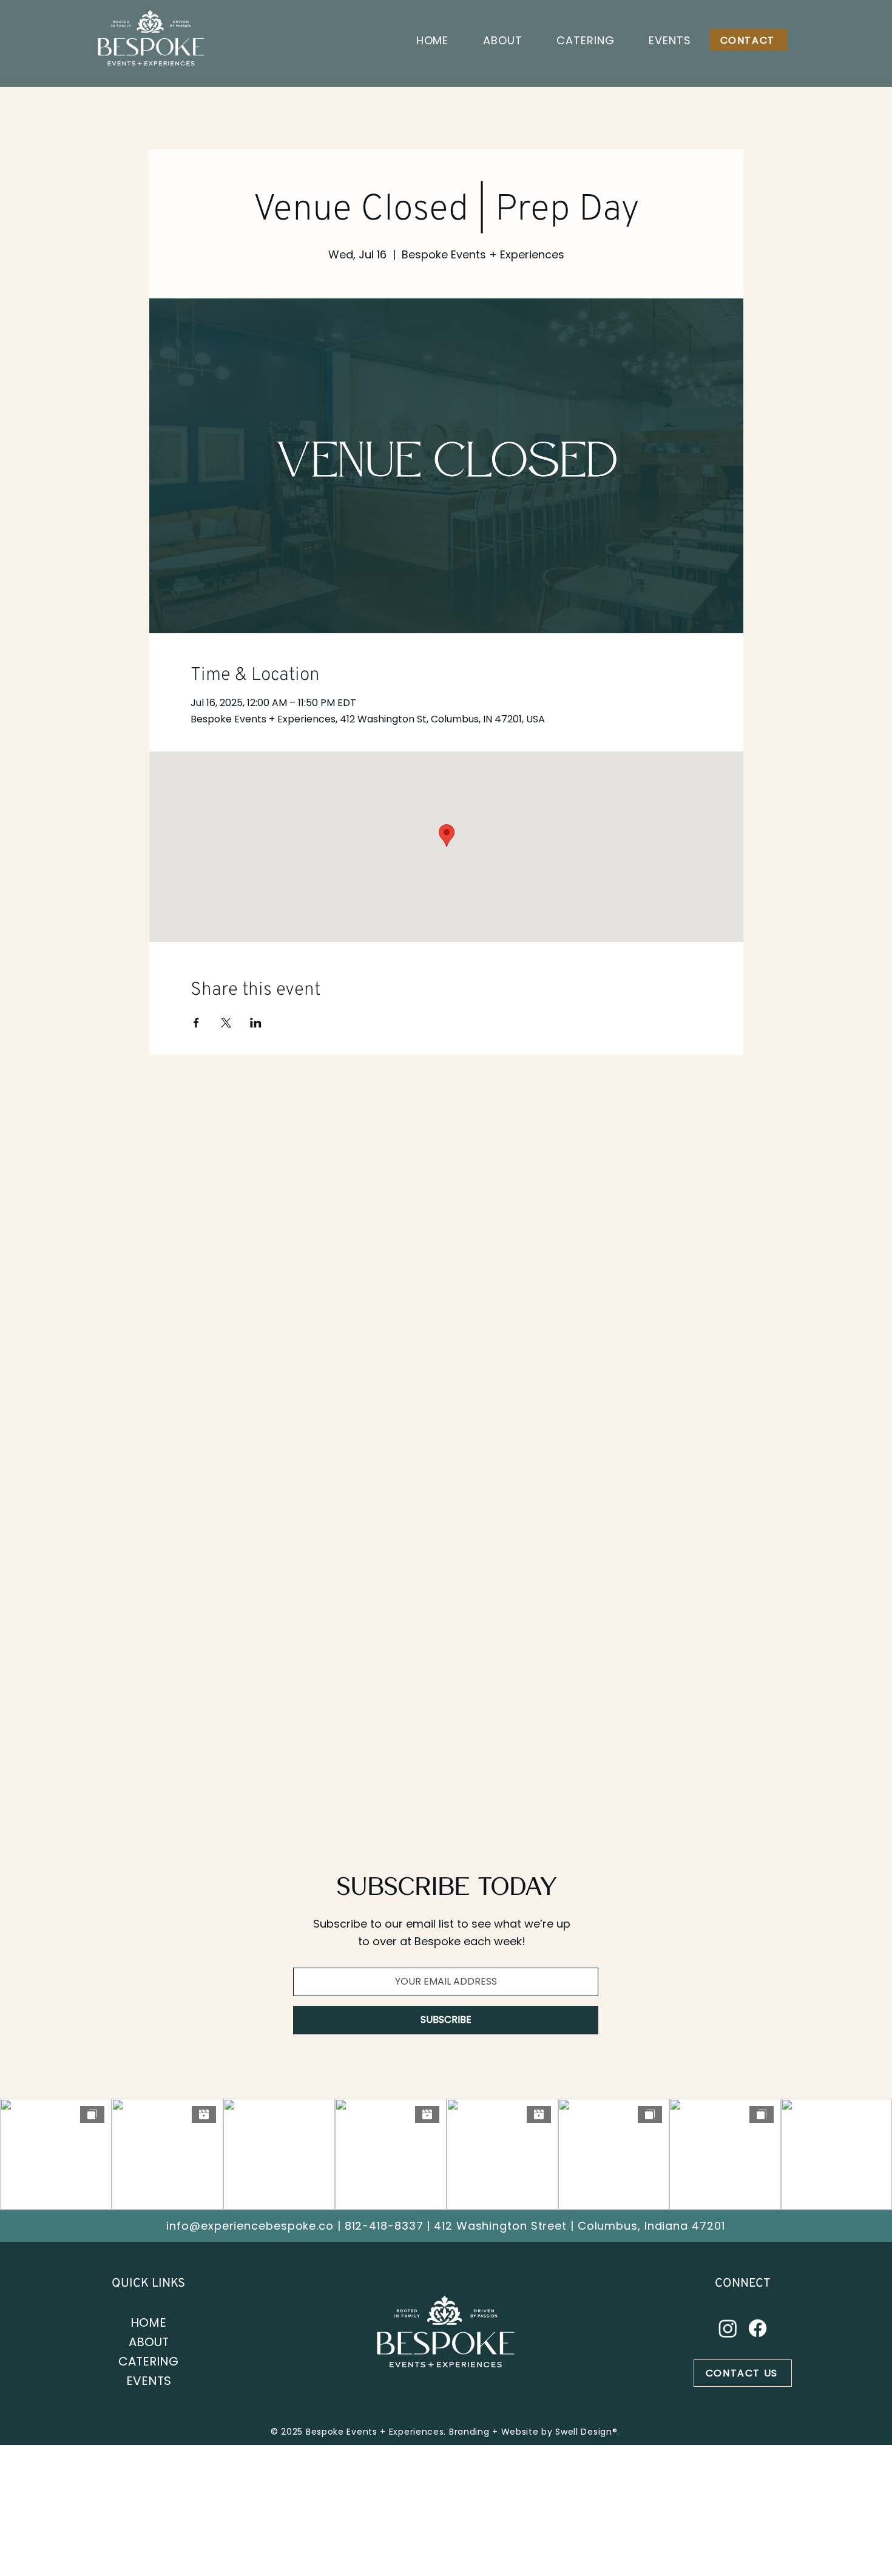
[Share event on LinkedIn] (256, 1023)
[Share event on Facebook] (196, 1023)
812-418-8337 (384, 2226)
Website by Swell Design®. (561, 2432)
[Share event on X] (226, 1023)
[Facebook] (758, 2328)
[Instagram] (728, 2328)
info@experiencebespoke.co (250, 2226)
